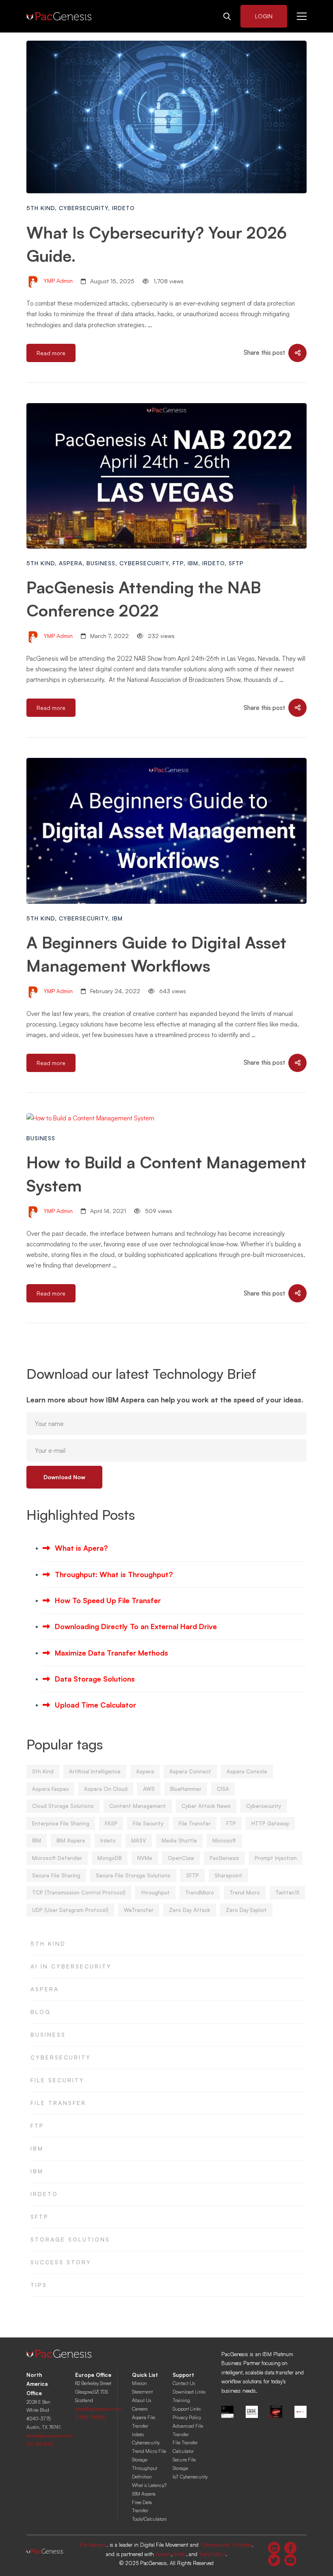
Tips (39, 2285)
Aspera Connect (190, 1771)
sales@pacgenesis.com (50, 2436)
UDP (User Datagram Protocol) (70, 1910)
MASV (139, 1840)
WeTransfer (139, 1910)
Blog (41, 2012)
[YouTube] (290, 2560)
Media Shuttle (179, 1840)
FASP (111, 1823)
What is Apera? (81, 1548)
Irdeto (123, 208)
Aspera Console (247, 1771)
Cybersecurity (83, 208)
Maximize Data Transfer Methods (111, 1653)
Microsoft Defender (57, 1858)
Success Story (61, 2262)
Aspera (71, 563)
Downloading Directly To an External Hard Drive (136, 1626)
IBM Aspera (71, 1840)
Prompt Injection (276, 1858)
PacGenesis (224, 1858)
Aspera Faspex (50, 1789)
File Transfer (195, 1823)
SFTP (236, 563)
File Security (148, 1823)
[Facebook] (290, 2548)
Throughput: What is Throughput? (114, 1574)
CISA (223, 1789)
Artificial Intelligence (95, 1771)
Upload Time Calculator (95, 1705)
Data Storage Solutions (95, 1679)
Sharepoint (228, 1875)
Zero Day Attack (190, 1910)
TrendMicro (200, 1892)
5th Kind (41, 208)
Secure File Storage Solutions (133, 1875)
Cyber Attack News (206, 1806)
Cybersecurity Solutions (226, 2545)
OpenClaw (181, 1858)
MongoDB (110, 1858)
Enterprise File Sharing (61, 1823)
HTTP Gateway (270, 1823)
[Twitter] (274, 2560)
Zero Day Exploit (246, 1910)
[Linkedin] (274, 2548)
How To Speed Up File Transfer (108, 1600)
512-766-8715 (40, 2444)
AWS (149, 1789)
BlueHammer (186, 1789)
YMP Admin (57, 281)
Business (101, 563)
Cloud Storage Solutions (63, 1806)
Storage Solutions (70, 2239)
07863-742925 (90, 2417)
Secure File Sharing (56, 1875)
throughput (155, 1892)
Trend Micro (245, 1892)
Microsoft (224, 1840)
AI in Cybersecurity (71, 1966)
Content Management (138, 1806)
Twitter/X (287, 1892)
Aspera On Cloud (106, 1789)
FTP (178, 563)
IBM (193, 563)
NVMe (145, 1858)
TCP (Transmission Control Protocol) (79, 1892)
